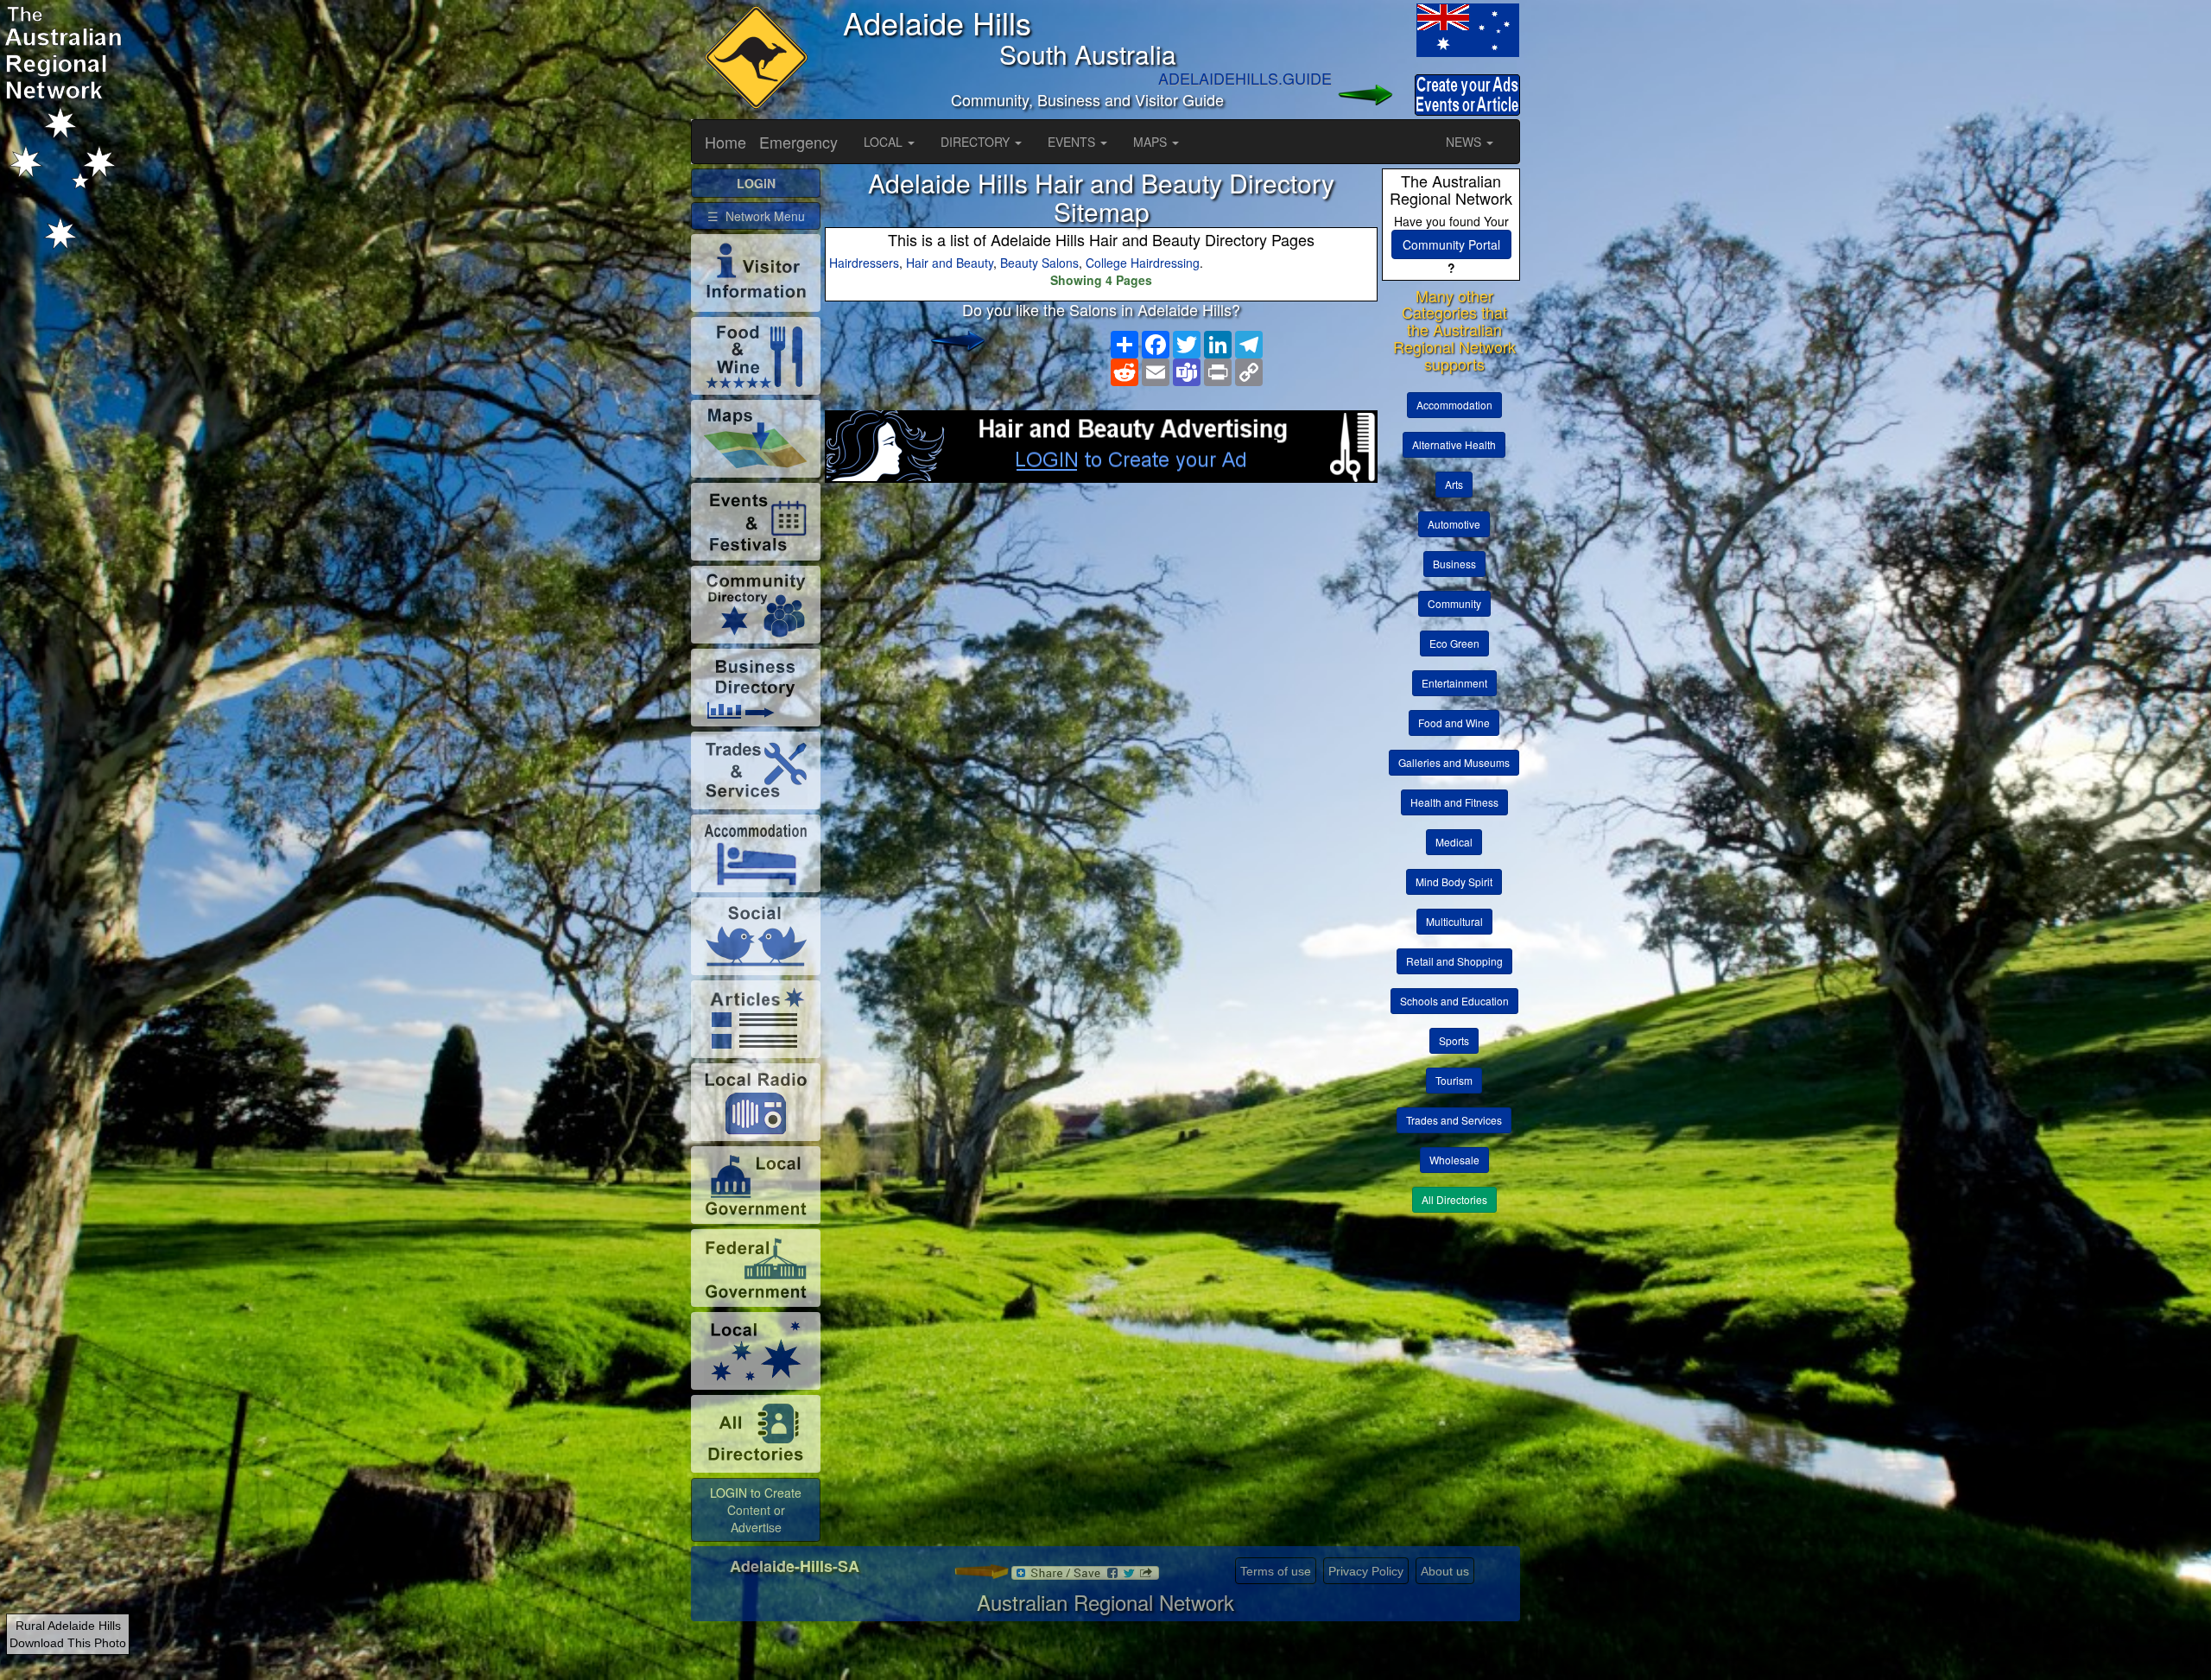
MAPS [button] (1152, 142)
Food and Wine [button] (1454, 723)
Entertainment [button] (1454, 683)
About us (1445, 1571)
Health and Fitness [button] (1454, 802)
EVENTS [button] (1073, 142)
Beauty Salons (1039, 263)
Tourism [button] (1454, 1080)
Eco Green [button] (1454, 643)
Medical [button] (1454, 842)
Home (725, 142)
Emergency (798, 142)
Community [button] (1454, 603)
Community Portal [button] (1451, 244)
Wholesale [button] (1454, 1160)
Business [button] (1454, 564)
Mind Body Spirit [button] (1454, 881)
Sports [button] (1454, 1040)
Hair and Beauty (950, 263)
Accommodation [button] (1454, 405)
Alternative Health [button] (1454, 444)
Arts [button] (1454, 484)
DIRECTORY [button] (977, 142)
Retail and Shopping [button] (1454, 961)
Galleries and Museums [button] (1454, 762)
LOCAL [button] (885, 142)
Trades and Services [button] (1454, 1120)
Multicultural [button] (1454, 921)
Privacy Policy (1366, 1571)
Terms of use (1276, 1571)
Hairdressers (864, 263)
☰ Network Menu (756, 216)
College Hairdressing (1143, 263)
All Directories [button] (1454, 1199)
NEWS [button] (1465, 142)
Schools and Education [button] (1454, 1001)
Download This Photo (68, 1643)
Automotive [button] (1454, 524)
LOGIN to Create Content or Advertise (756, 1510)
